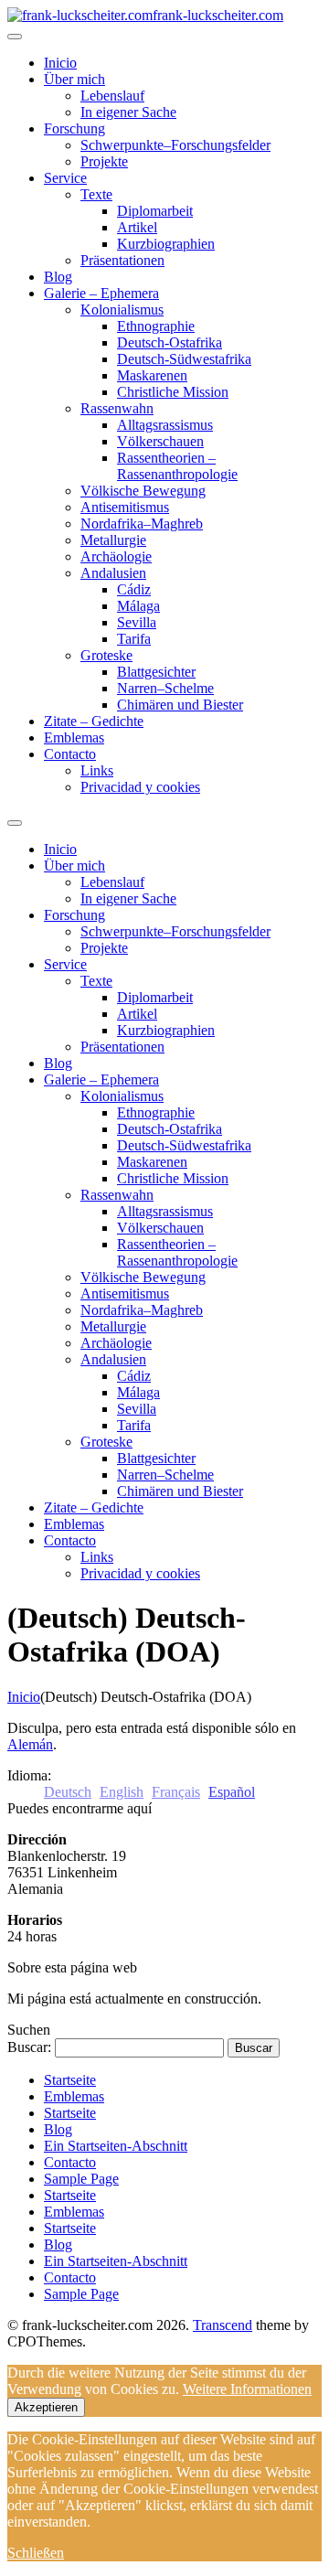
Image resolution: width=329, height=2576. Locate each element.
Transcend (223, 2325)
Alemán (30, 1744)
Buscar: (29, 2047)
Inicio (24, 1697)
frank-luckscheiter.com (218, 15)
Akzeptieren (46, 2407)
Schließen (36, 2553)
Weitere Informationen (247, 2389)
